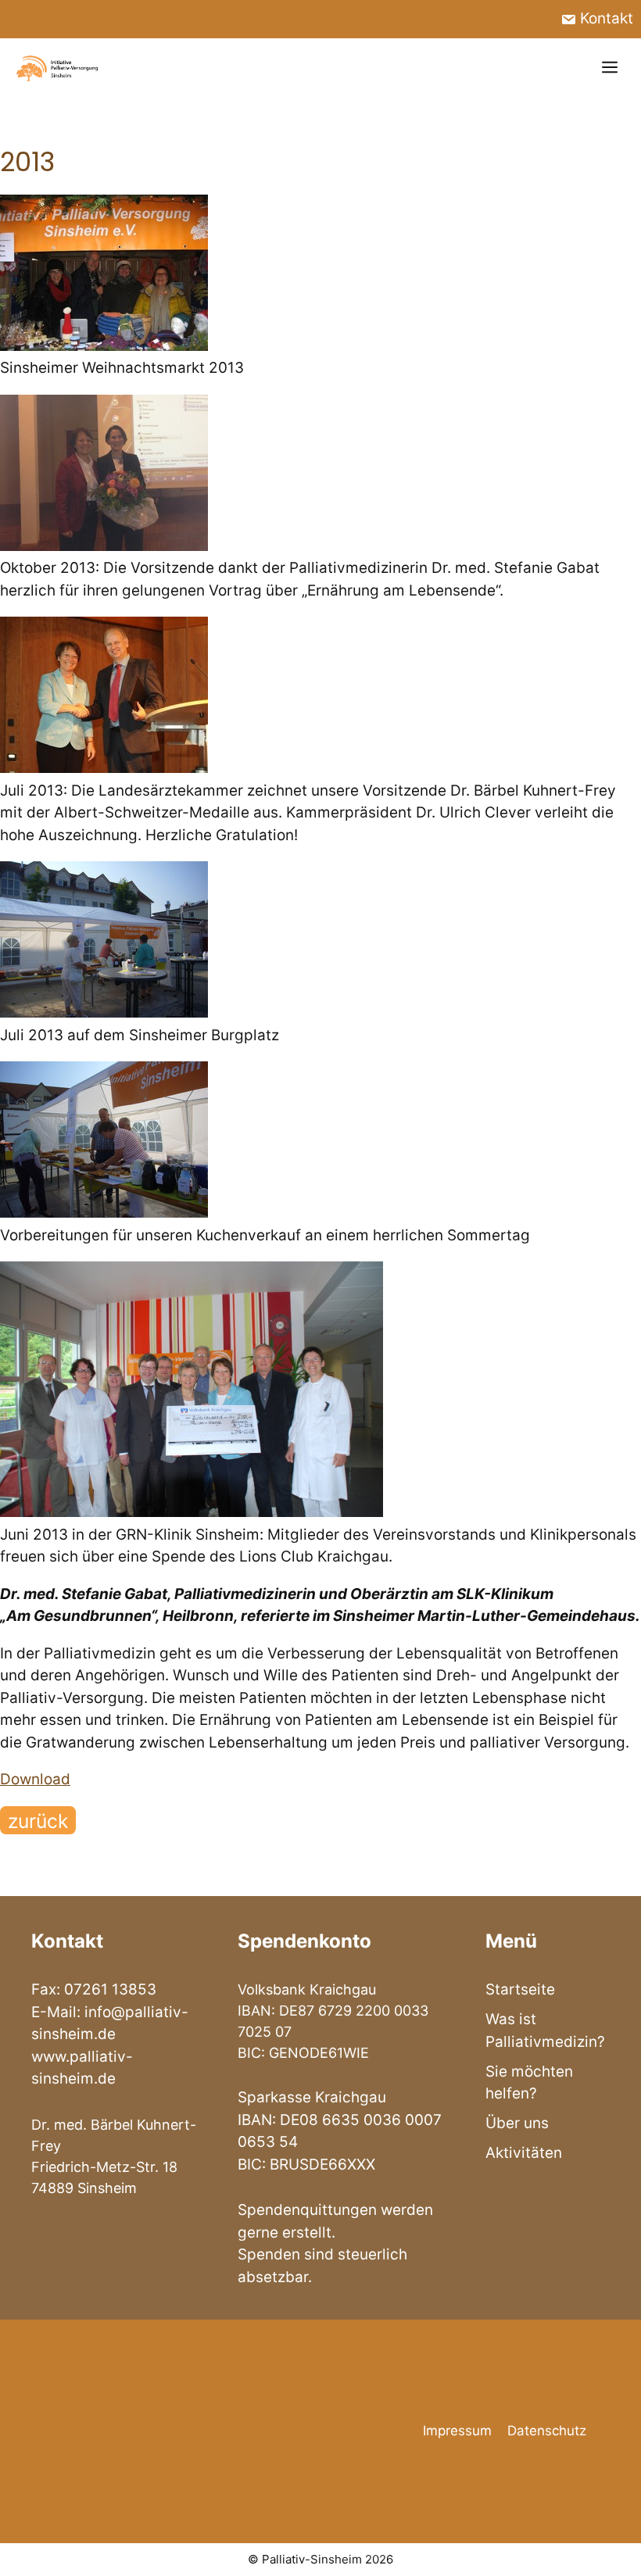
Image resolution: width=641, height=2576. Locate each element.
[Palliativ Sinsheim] (58, 68)
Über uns (517, 2123)
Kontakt (605, 18)
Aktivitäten (524, 2153)
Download (35, 1779)
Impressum (457, 2431)
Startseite (520, 1989)
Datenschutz (547, 2431)
